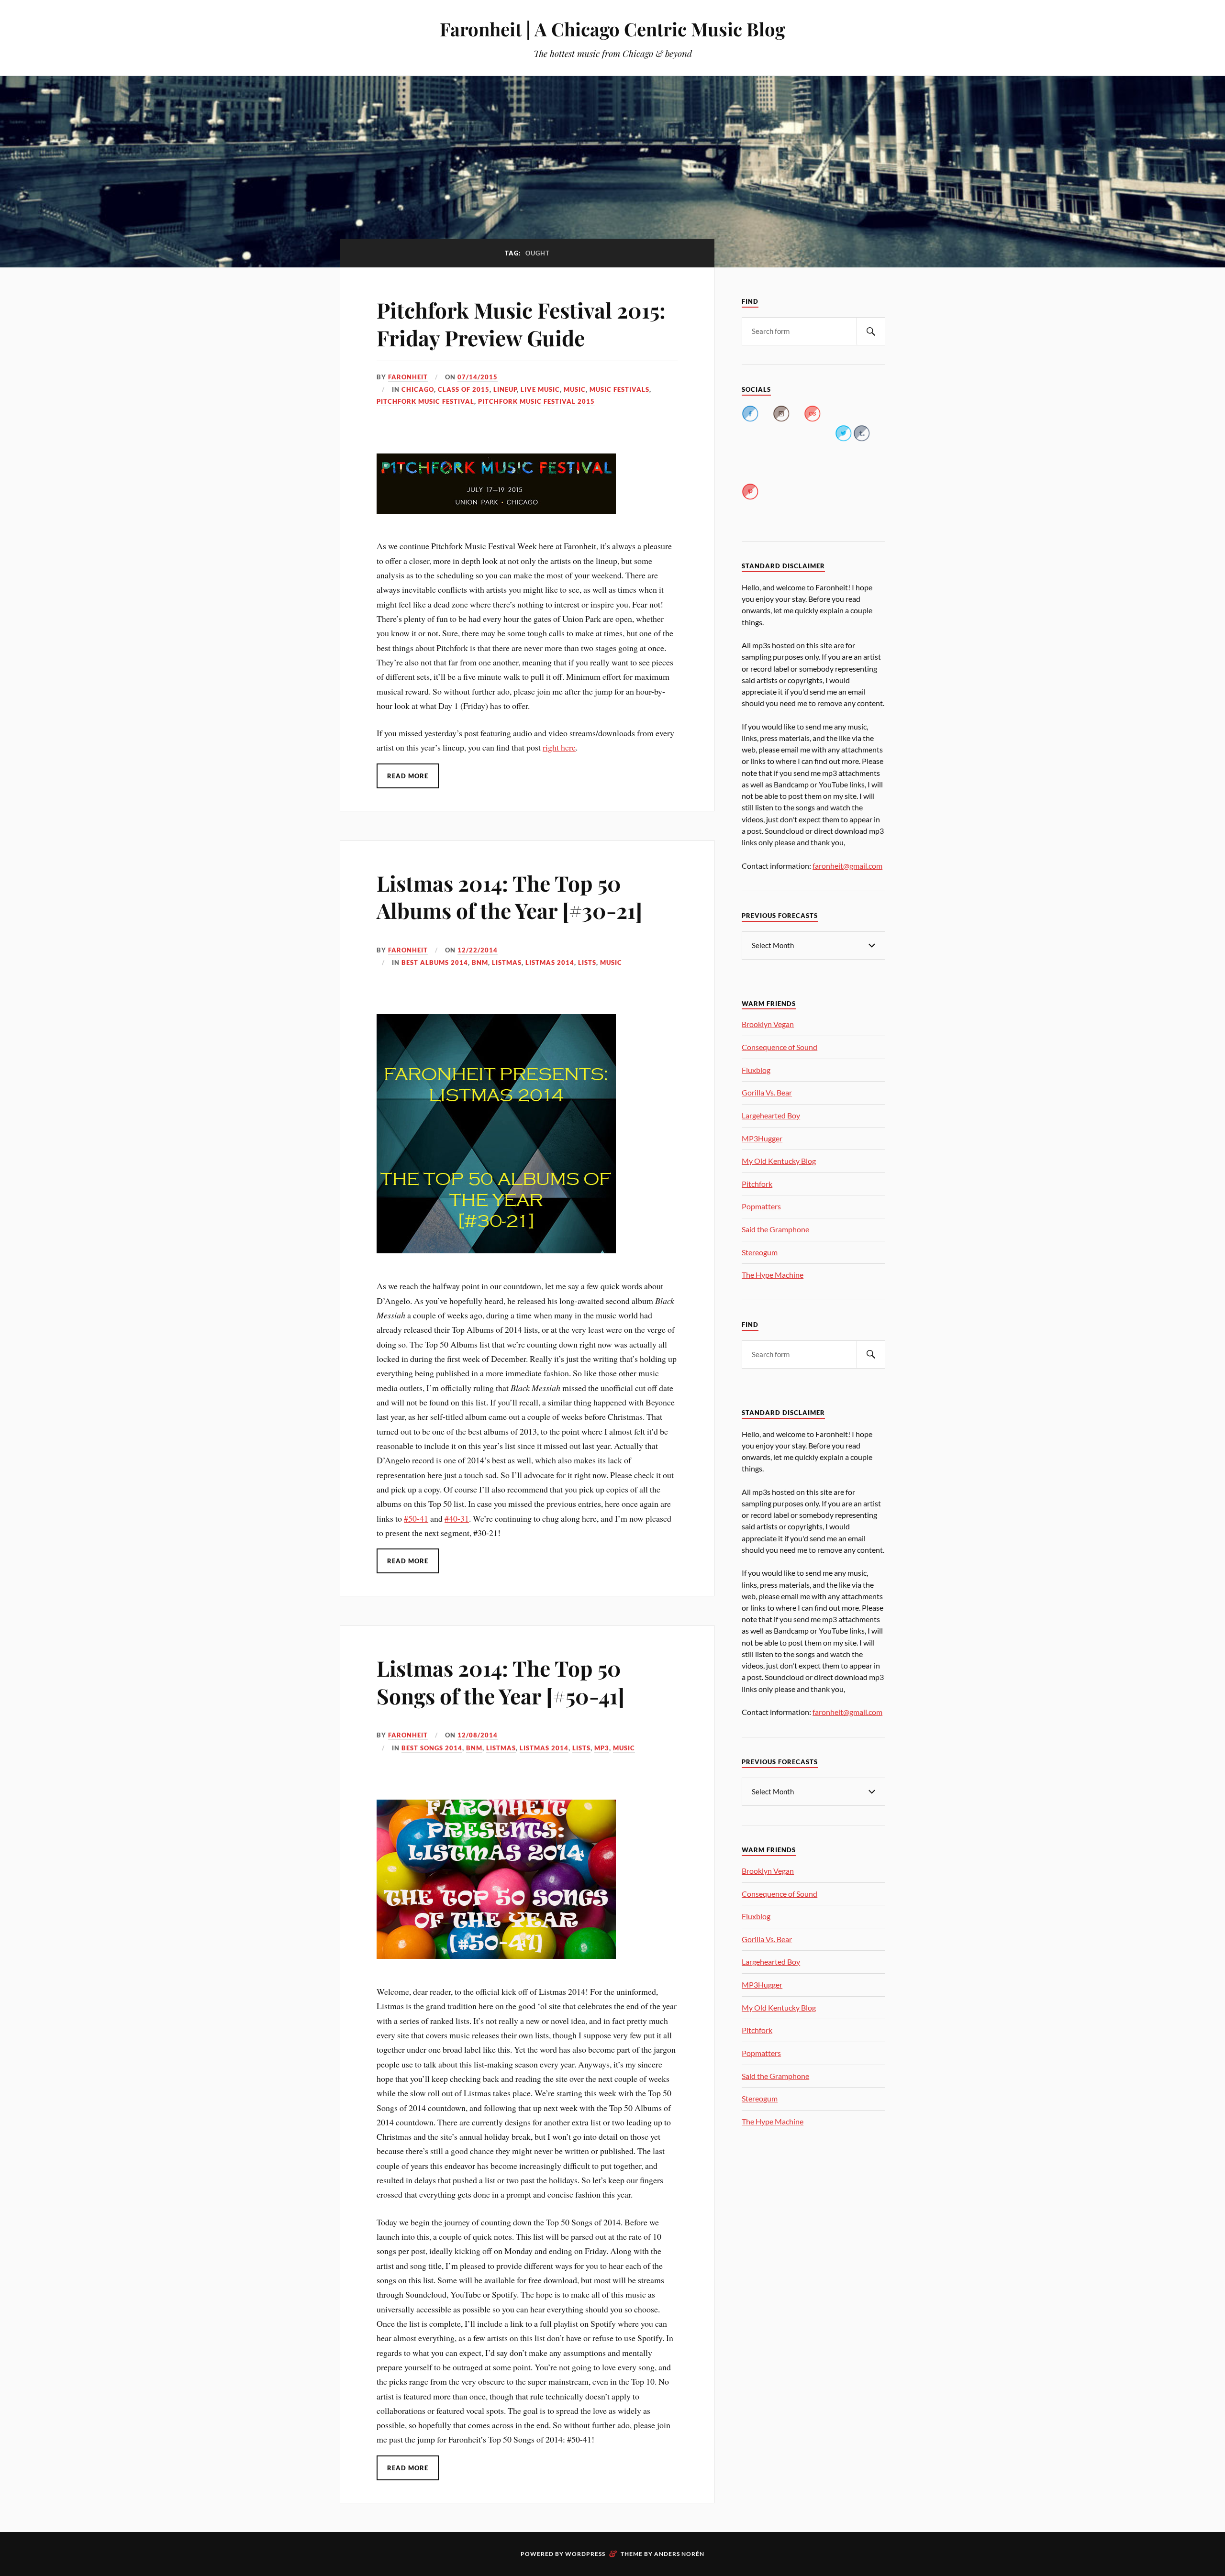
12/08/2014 (478, 1735)
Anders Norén (679, 2554)
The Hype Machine (773, 1275)
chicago (418, 389)
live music (540, 389)
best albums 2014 (435, 962)
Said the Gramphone (775, 1229)
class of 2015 (464, 389)
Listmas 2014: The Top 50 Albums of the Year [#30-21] (509, 896)
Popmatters (761, 1206)
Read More (408, 776)
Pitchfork (757, 1184)
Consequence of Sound (780, 1047)
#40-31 (457, 1518)
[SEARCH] (871, 331)
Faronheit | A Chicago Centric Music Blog (612, 29)
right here (559, 747)
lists (587, 962)
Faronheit (408, 377)
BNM (480, 962)
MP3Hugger (762, 1138)
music (575, 389)
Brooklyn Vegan (768, 1024)
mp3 (602, 1748)
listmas (507, 962)
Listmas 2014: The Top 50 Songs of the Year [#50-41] (501, 1681)
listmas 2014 (550, 962)
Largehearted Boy (771, 1115)
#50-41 (416, 1518)
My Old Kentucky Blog (779, 1161)
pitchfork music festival (425, 401)
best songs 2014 (432, 1748)
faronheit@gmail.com (847, 866)
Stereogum (760, 1252)
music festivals (619, 389)
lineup (505, 389)
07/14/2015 (478, 377)
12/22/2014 (478, 950)
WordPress (585, 2554)
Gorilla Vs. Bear (767, 1092)
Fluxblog (756, 1070)
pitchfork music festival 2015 (536, 401)
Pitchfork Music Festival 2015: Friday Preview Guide (521, 323)
